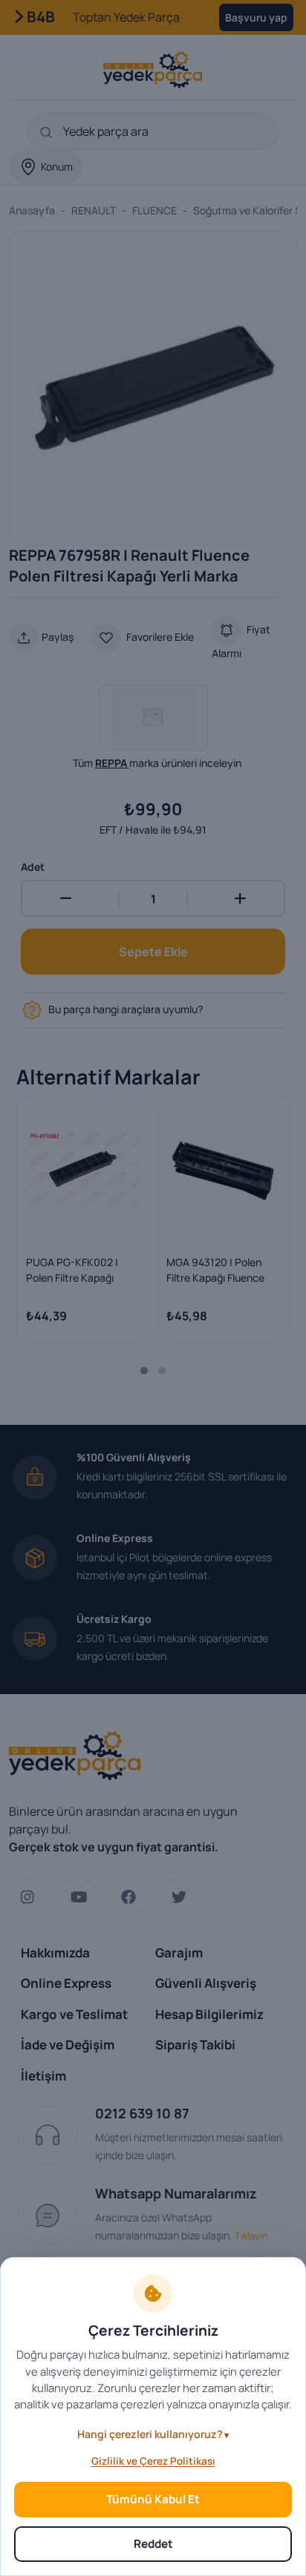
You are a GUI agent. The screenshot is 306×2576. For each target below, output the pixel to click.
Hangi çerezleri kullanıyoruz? (150, 2434)
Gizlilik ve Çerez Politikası (153, 2461)
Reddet (153, 2544)
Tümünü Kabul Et (153, 2499)
